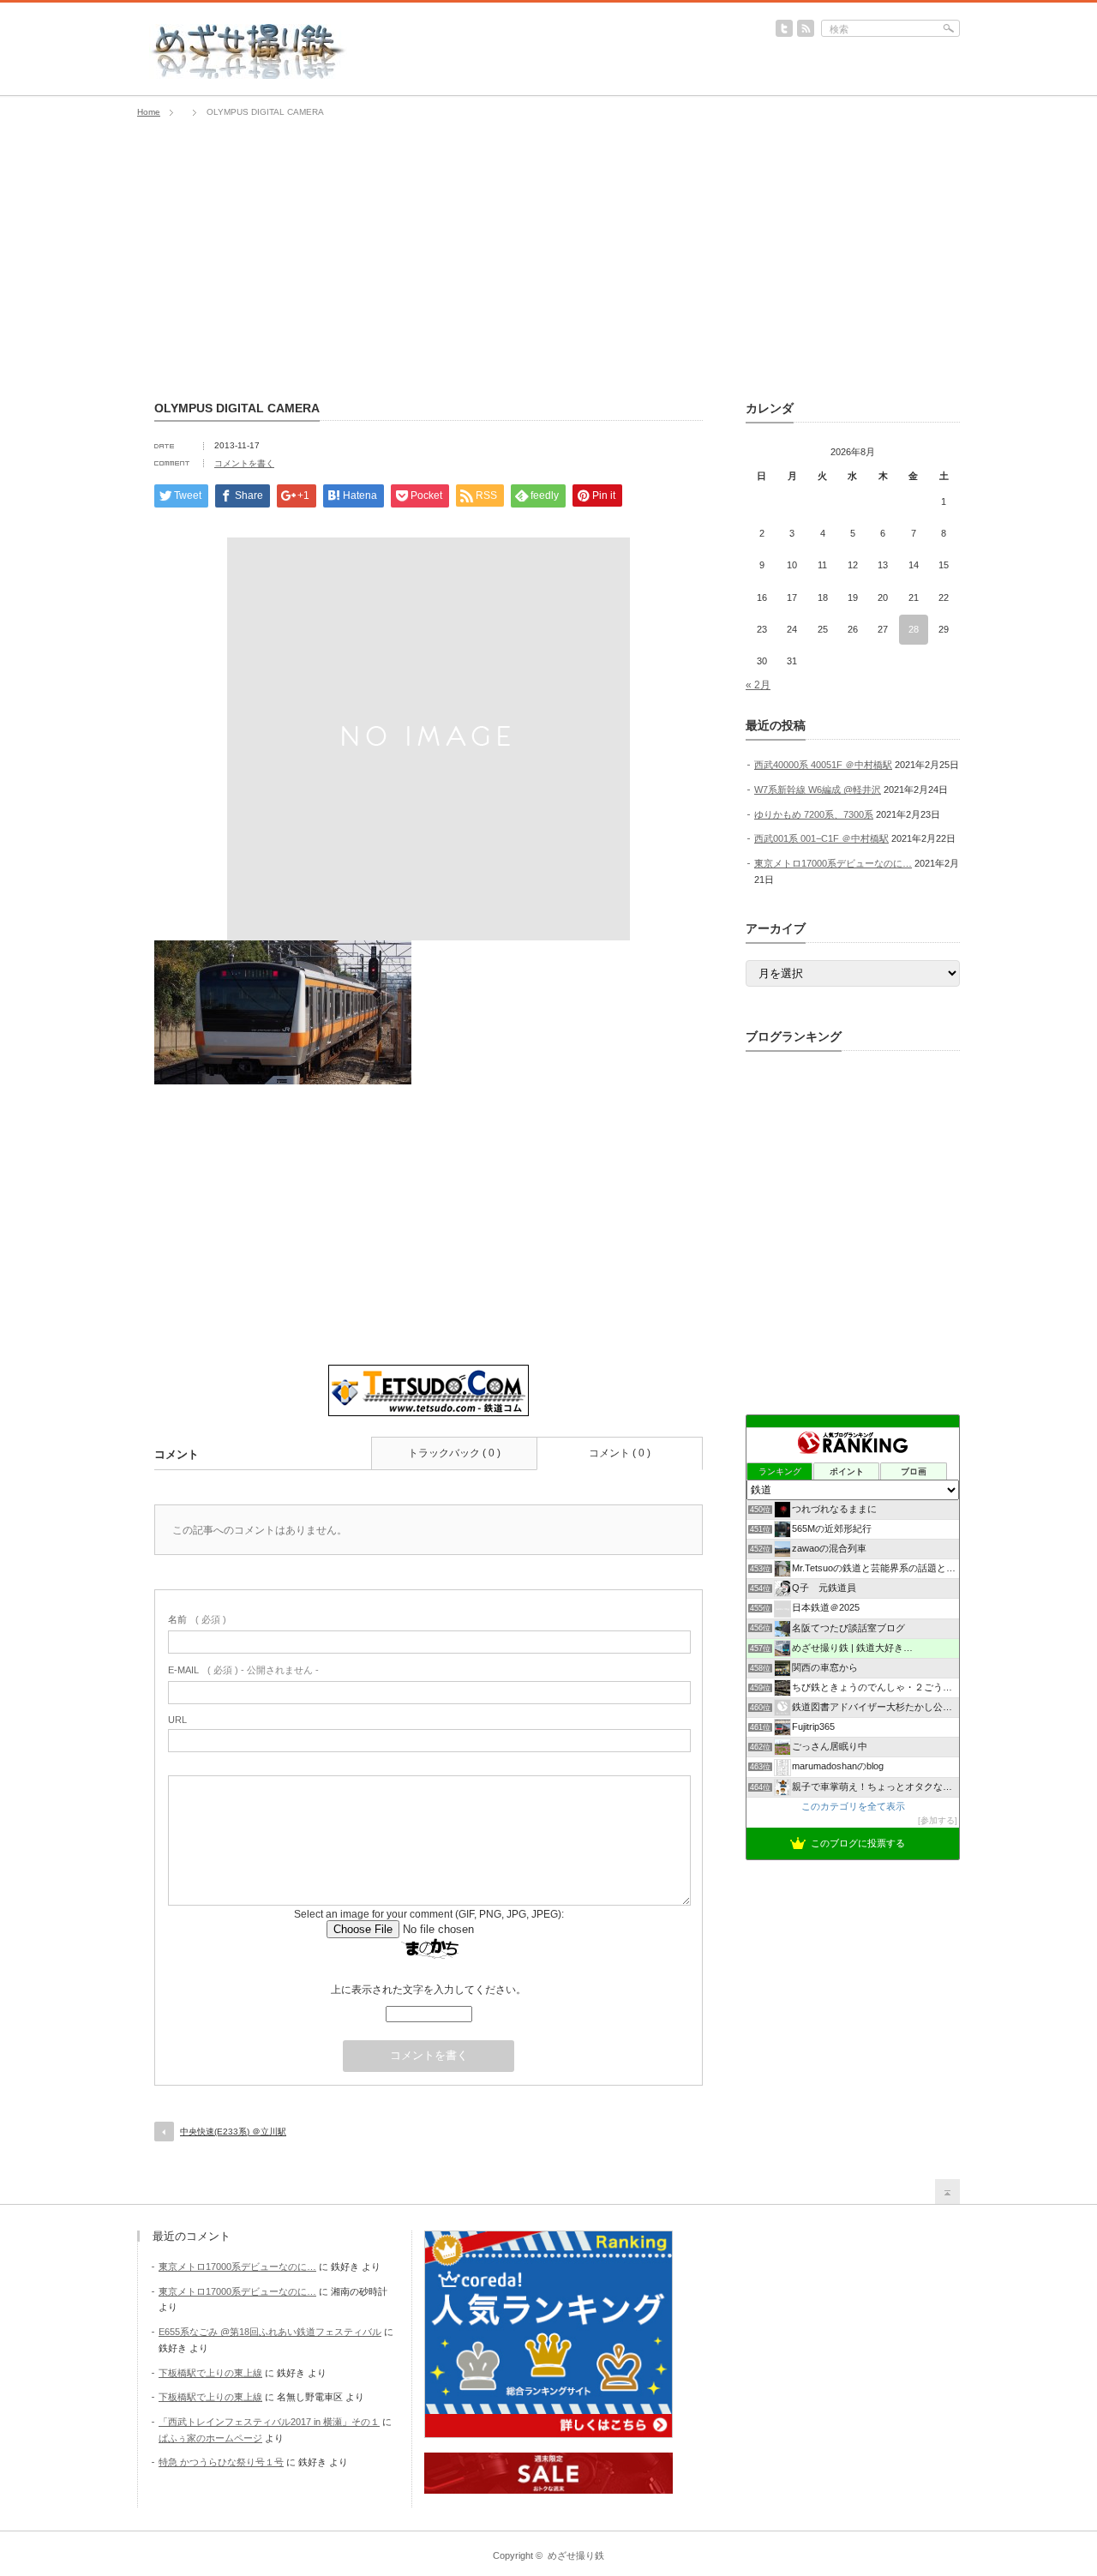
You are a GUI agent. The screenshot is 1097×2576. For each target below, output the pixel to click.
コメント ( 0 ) (620, 1453)
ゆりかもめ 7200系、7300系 (814, 814)
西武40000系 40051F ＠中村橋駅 (823, 765)
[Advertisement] (548, 260)
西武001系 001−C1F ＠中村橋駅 (821, 838)
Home (149, 112)
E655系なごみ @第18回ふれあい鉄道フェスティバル (270, 2332)
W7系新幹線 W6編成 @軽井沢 (818, 790)
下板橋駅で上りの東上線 (210, 2373)
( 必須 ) (197, 1619)
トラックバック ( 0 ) (454, 1453)
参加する (938, 1820)
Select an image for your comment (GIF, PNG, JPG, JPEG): (429, 1914)
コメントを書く (244, 463)
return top (947, 2192)
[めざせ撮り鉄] (248, 74)
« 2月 (758, 685)
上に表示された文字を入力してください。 (429, 1990)
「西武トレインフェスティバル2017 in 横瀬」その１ (269, 2422)
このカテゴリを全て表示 (853, 1806)
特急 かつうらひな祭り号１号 (221, 2462)
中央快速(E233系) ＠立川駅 (233, 2132)
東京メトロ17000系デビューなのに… (833, 863)
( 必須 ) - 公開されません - (243, 1670)
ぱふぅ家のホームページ (210, 2438)
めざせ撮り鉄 (576, 2555)
